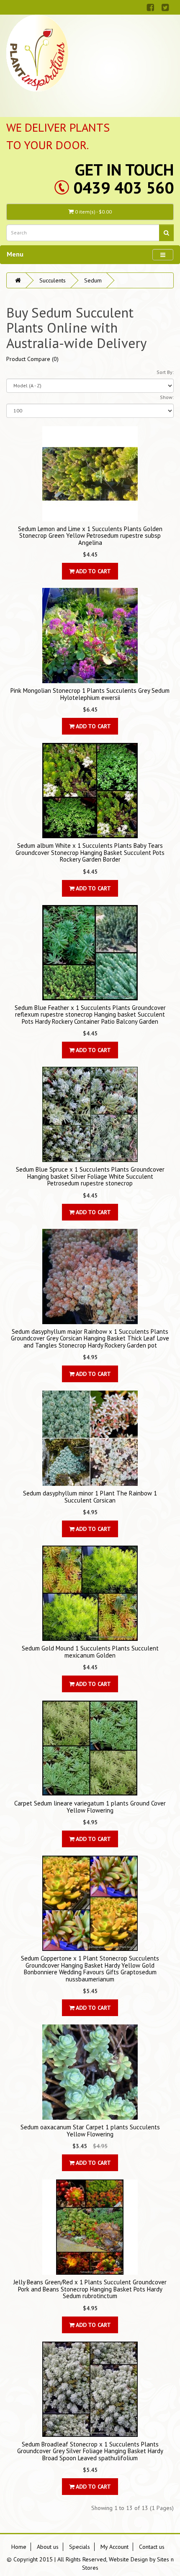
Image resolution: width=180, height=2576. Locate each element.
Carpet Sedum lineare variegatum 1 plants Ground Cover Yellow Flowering (90, 1807)
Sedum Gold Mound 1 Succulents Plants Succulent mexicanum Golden (90, 1652)
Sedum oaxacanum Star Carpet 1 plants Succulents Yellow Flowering (90, 2131)
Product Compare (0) (32, 359)
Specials (80, 2547)
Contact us (152, 2547)
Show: (167, 397)
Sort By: (165, 372)
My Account (114, 2547)
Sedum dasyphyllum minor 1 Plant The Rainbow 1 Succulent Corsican (90, 1497)
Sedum (93, 280)
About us (48, 2547)
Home (19, 2547)
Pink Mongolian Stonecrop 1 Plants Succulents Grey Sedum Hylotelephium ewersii (90, 694)
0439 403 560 (123, 187)
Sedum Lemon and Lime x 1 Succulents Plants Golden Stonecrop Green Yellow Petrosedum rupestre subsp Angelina (90, 536)
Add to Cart (93, 571)
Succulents (53, 280)
